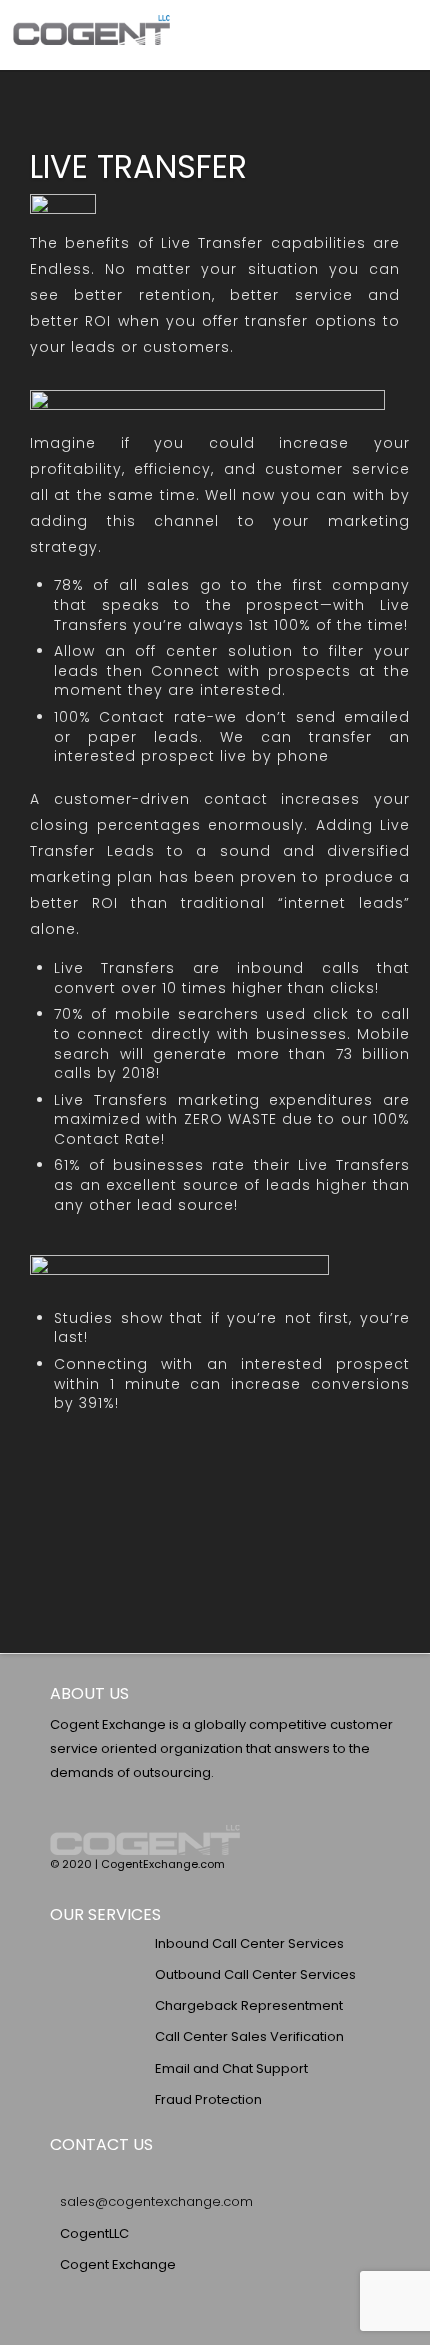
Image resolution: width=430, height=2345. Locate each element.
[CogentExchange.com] (91, 34)
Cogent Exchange (118, 2264)
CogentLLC (94, 2233)
